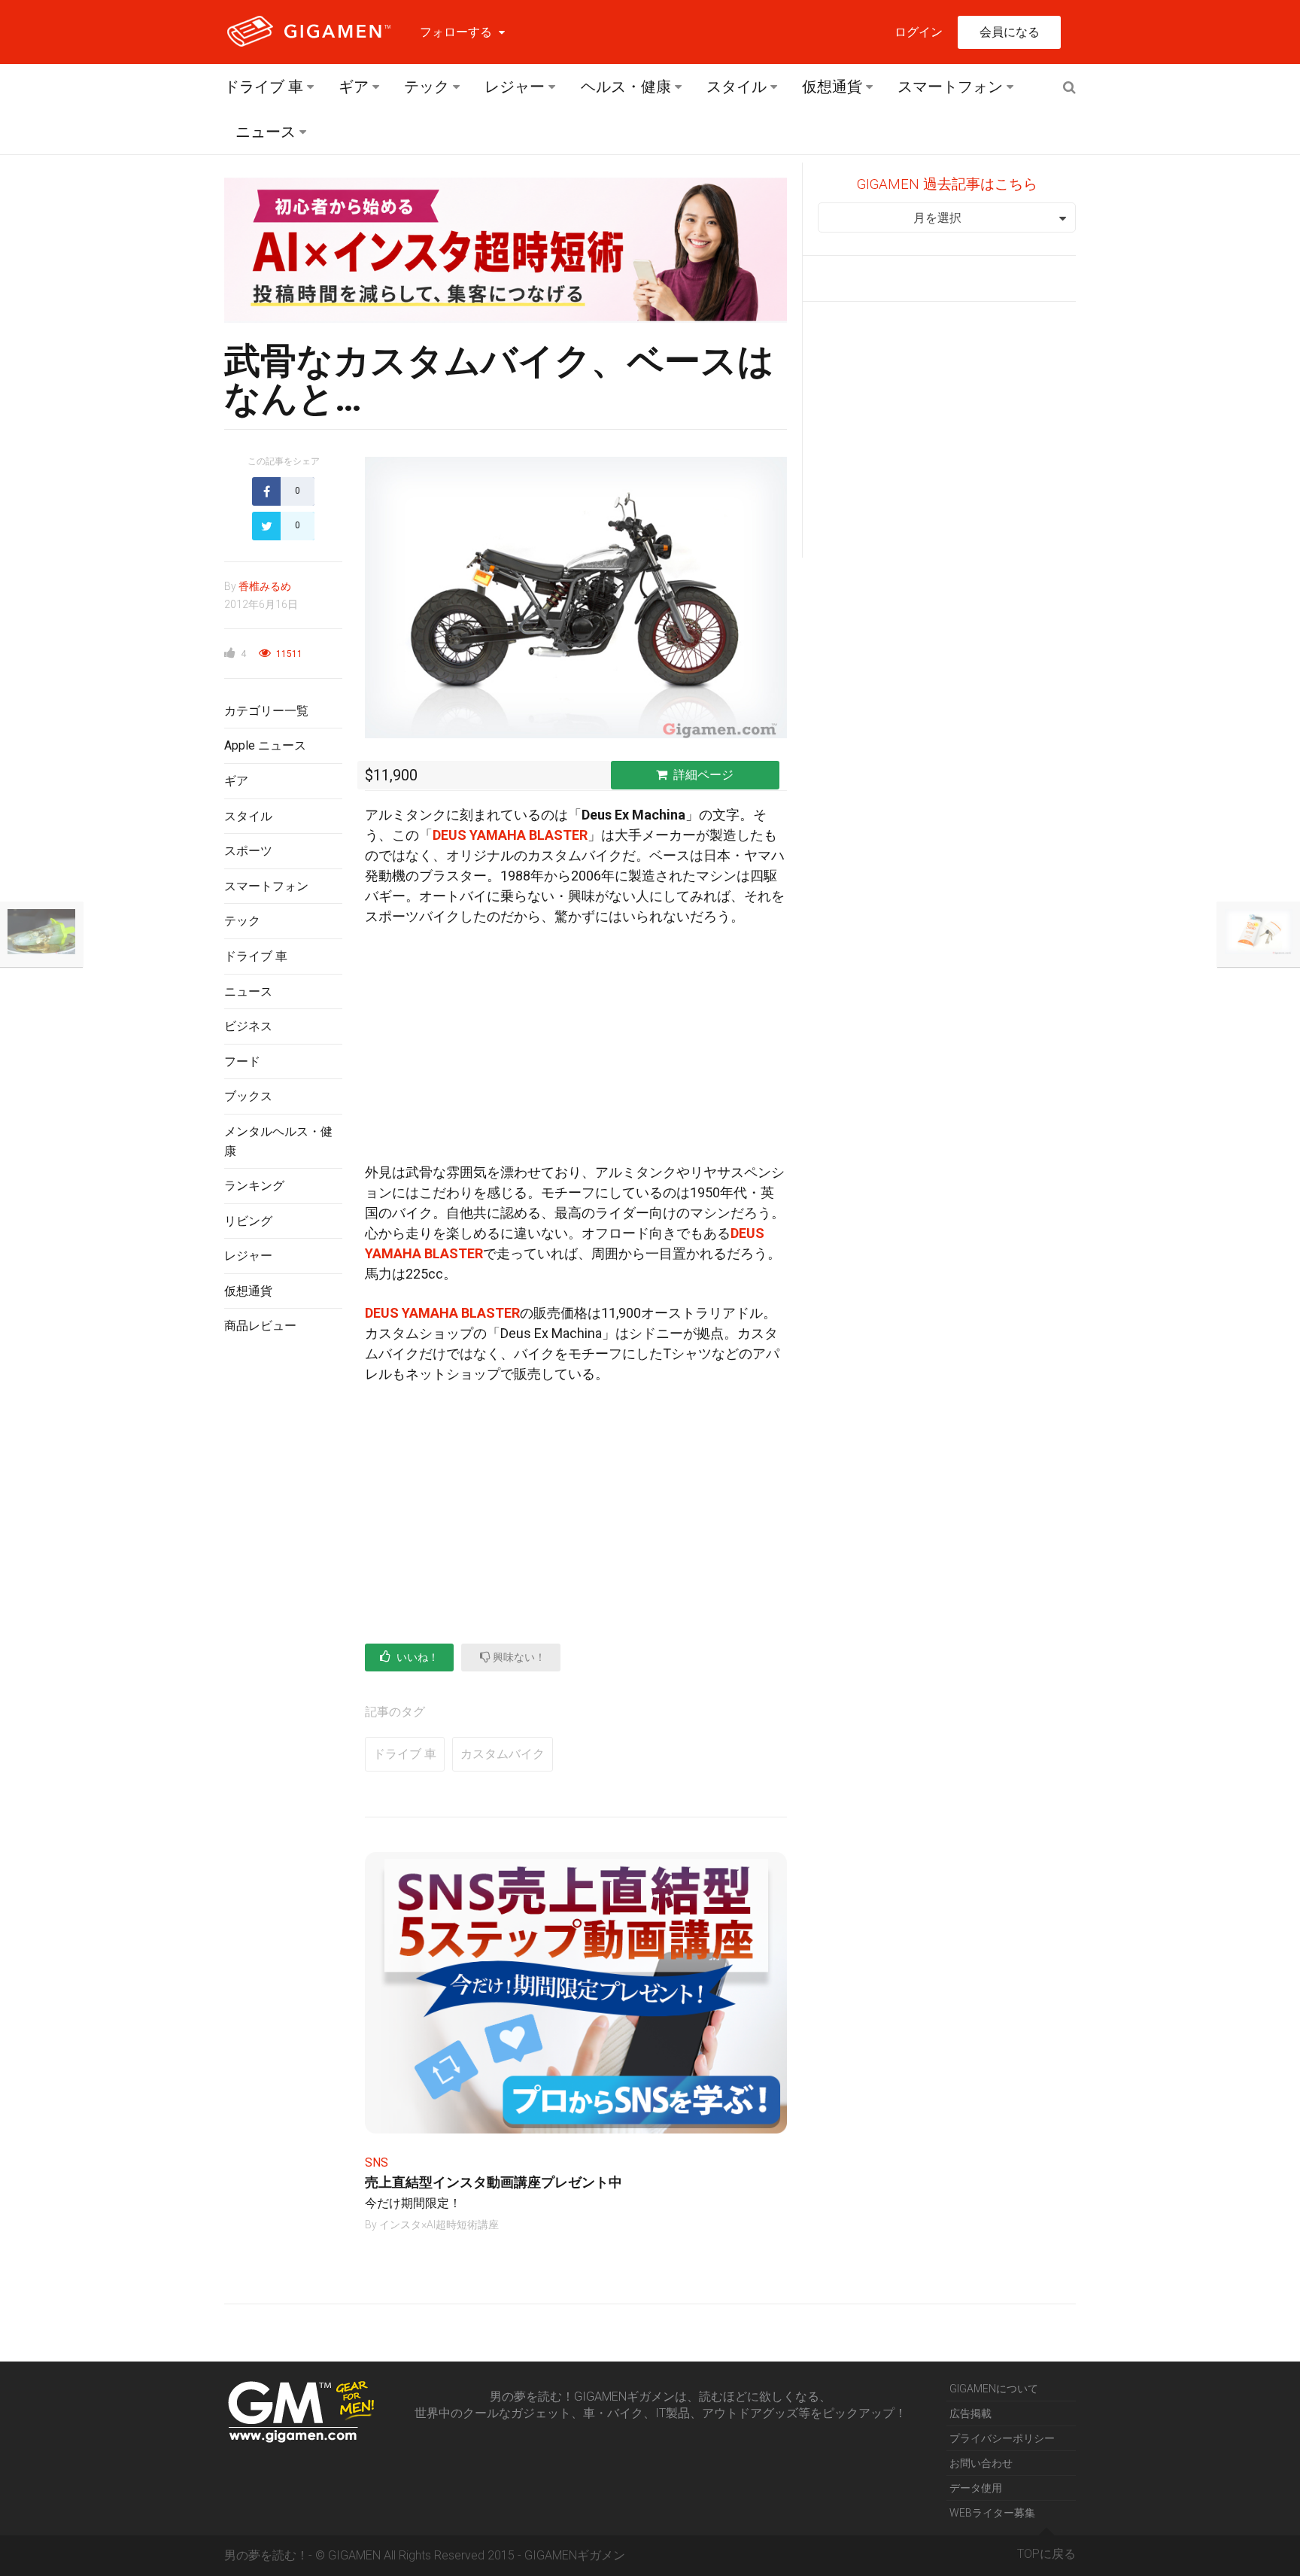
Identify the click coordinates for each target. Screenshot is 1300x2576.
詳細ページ (703, 775)
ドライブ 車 (264, 87)
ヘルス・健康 (626, 87)
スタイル (737, 87)
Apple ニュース (265, 745)
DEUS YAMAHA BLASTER (510, 835)
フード (242, 1061)
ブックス (248, 1096)
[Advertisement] (283, 1592)
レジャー (515, 87)
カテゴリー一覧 (266, 711)
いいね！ (416, 1657)
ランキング (254, 1186)
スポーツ (248, 851)
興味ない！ (518, 1657)
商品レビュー (260, 1326)
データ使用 (976, 2488)
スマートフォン (950, 87)
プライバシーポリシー (1002, 2438)
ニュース (266, 132)
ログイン (919, 32)
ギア (354, 87)
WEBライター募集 (992, 2513)
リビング (248, 1221)
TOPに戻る (1046, 2554)
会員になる (1010, 32)
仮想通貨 (832, 87)
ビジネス (248, 1026)
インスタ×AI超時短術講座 (439, 2225)
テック (427, 87)
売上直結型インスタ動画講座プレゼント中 (494, 2182)
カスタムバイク (503, 1754)
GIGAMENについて (994, 2389)
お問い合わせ (981, 2463)
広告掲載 (970, 2413)
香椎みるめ (265, 586)
